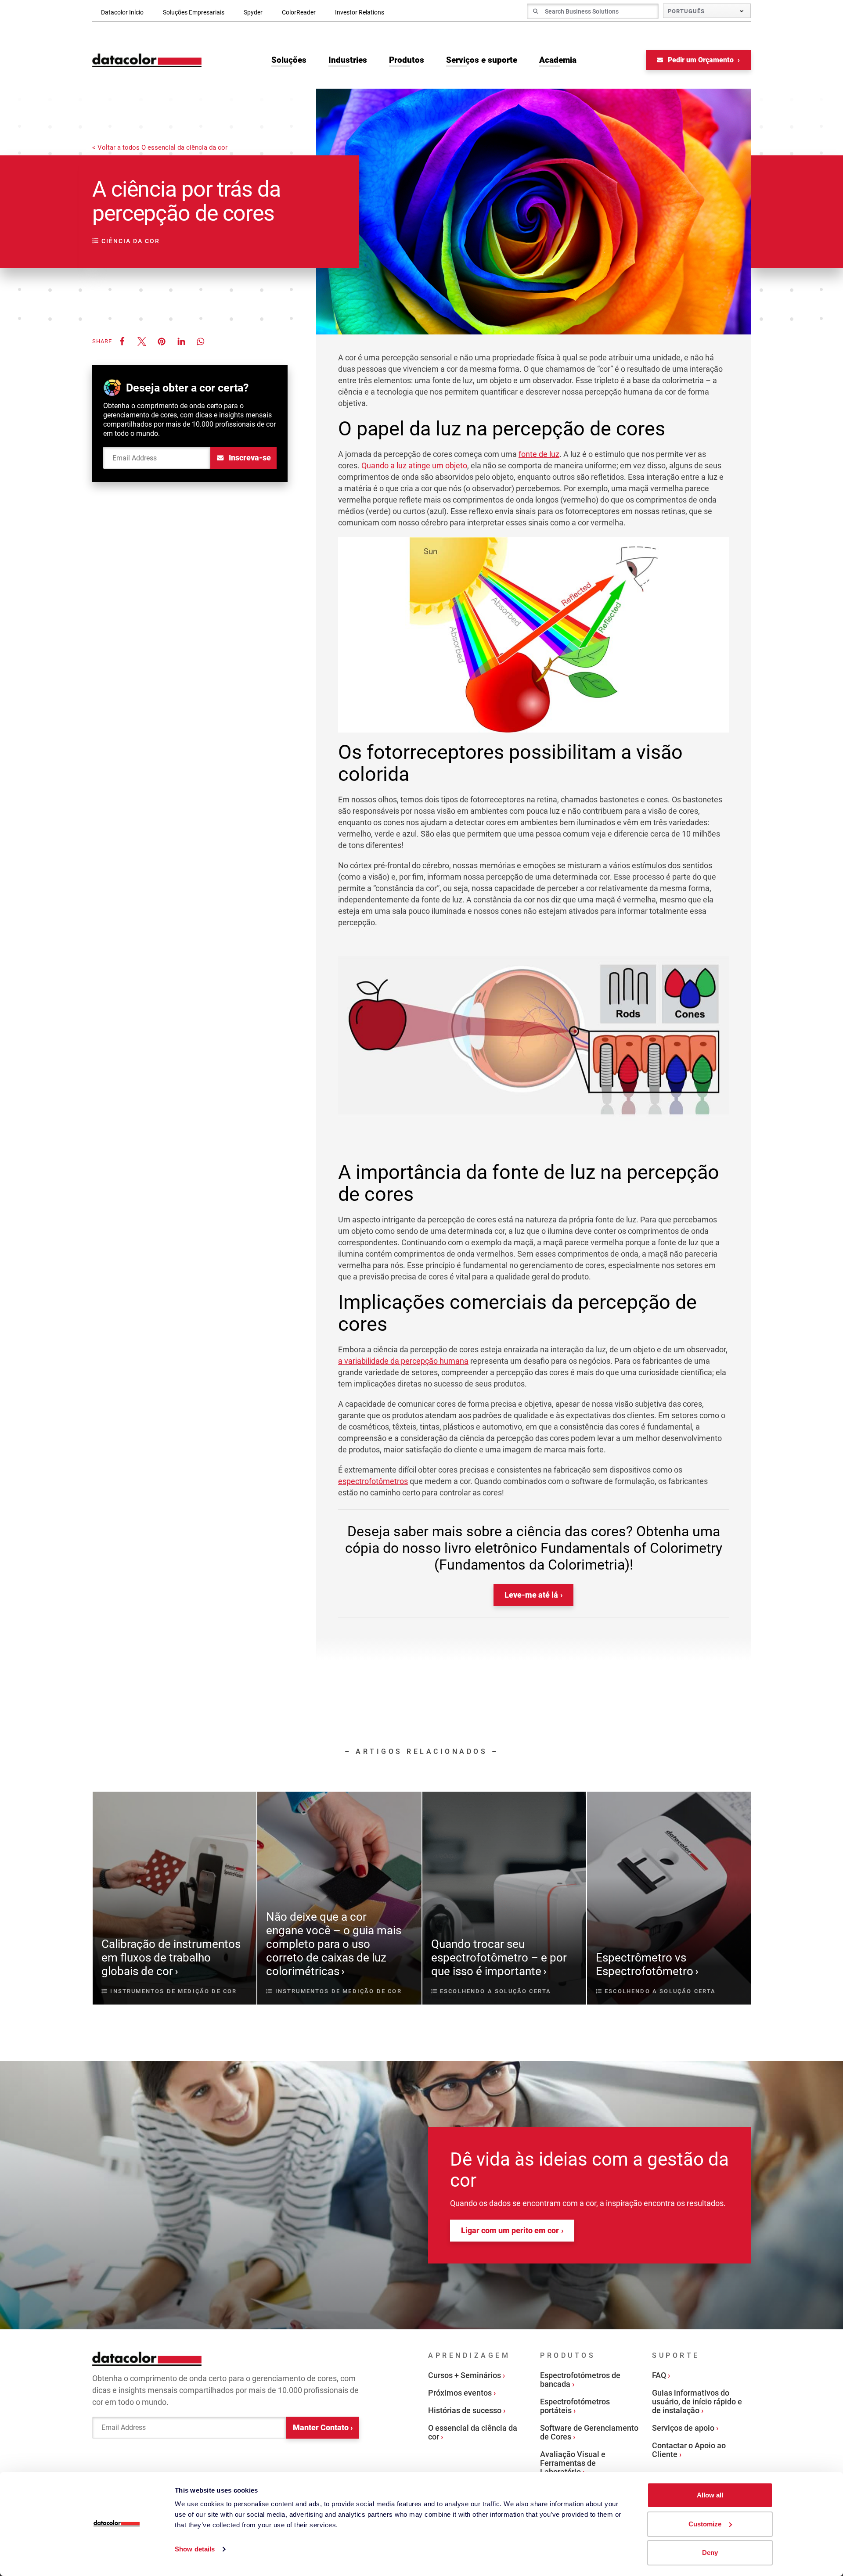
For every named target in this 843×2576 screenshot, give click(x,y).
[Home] (147, 60)
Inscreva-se (249, 458)
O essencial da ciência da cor (473, 2432)
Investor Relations (360, 12)
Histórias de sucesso (465, 2410)
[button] (122, 341)
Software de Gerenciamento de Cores (589, 2432)
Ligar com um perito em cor (510, 2230)
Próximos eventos (460, 2393)
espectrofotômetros (373, 1481)
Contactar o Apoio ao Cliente (689, 2450)
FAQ (659, 2375)
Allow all (710, 2495)
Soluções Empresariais (194, 12)
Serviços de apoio (683, 2428)
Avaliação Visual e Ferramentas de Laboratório (573, 2463)
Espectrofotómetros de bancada (580, 2380)
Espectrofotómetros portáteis (575, 2406)
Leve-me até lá (531, 1595)
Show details (195, 2549)
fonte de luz (539, 454)
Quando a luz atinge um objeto (414, 465)
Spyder (253, 12)
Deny (710, 2553)
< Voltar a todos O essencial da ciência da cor (160, 148)
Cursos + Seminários (465, 2375)
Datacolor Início (122, 12)
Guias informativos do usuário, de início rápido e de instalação (697, 2402)
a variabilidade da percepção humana (403, 1361)
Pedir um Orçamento (701, 60)
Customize (705, 2524)
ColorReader (299, 12)
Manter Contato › (323, 2427)
